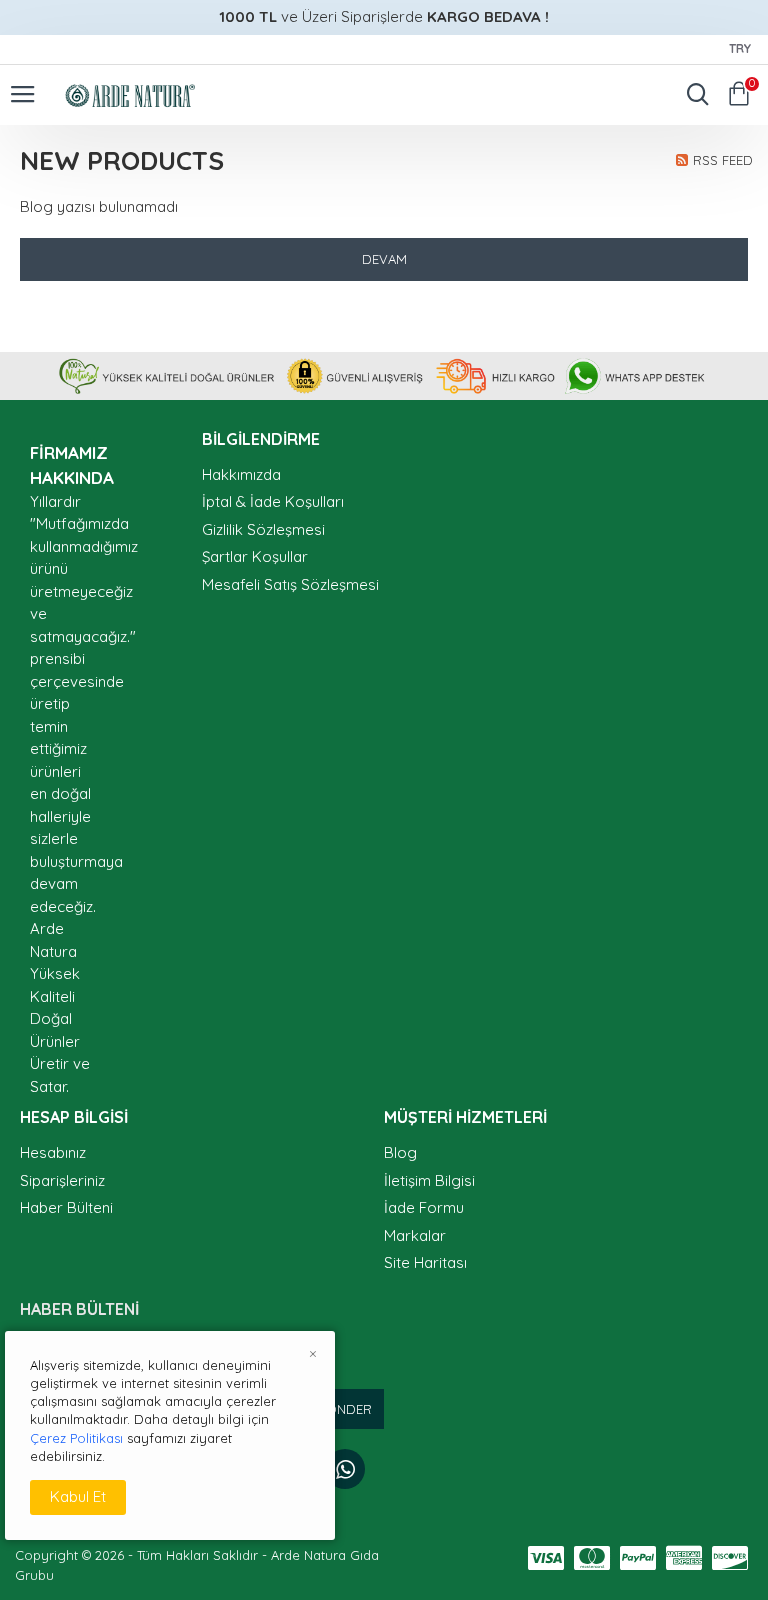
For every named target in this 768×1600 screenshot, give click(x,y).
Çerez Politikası (76, 1438)
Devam (384, 259)
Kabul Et (78, 1496)
